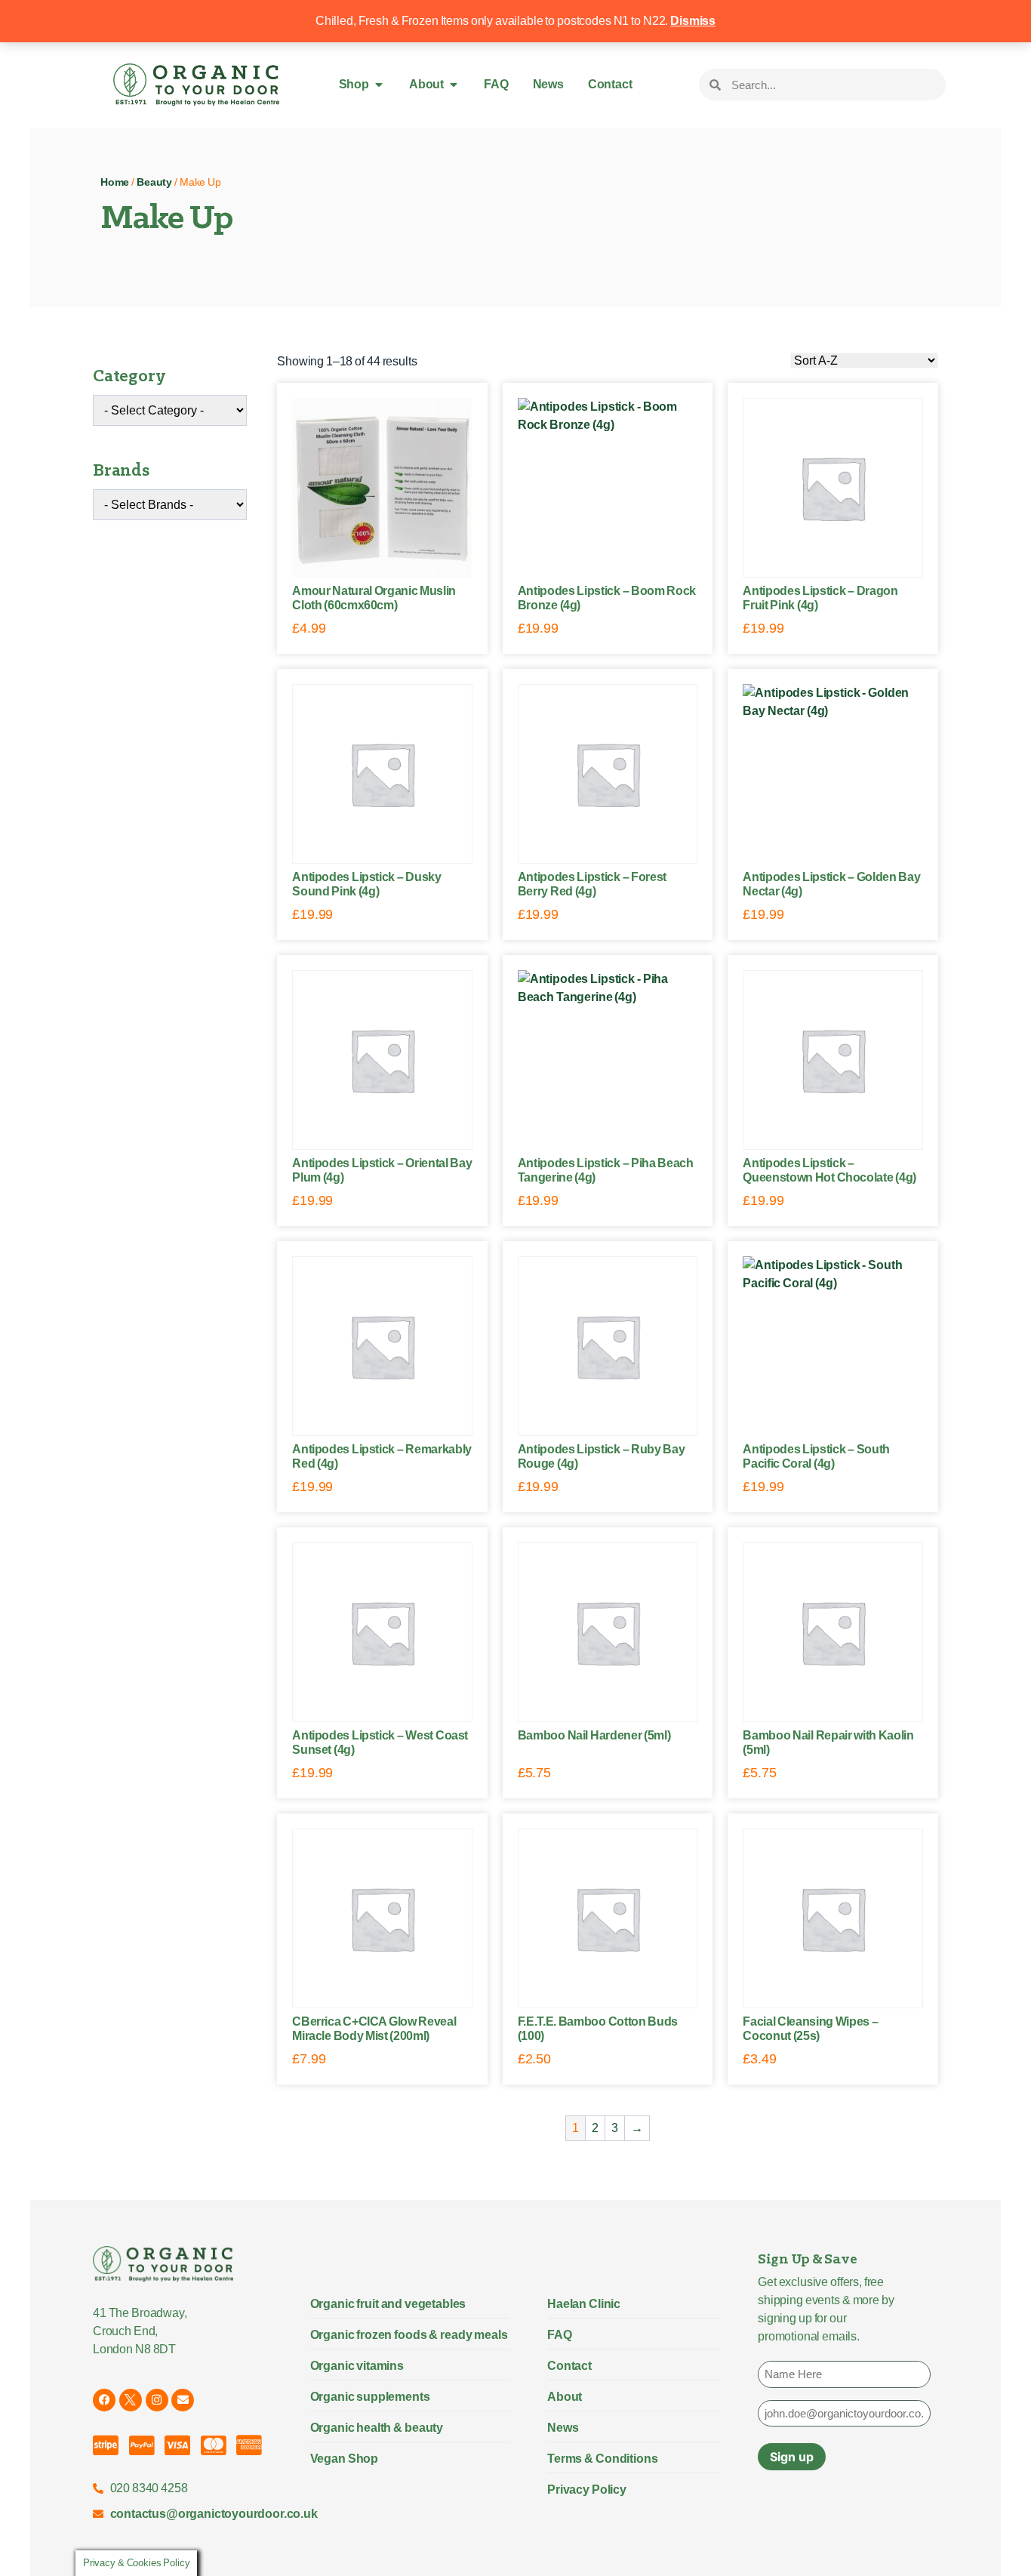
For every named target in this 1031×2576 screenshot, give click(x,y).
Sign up (792, 2457)
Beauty (154, 182)
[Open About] (454, 85)
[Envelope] (183, 2400)
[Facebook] (104, 2400)
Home (115, 182)
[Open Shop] (379, 85)
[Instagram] (157, 2400)
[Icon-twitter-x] (131, 2400)
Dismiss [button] (693, 21)
